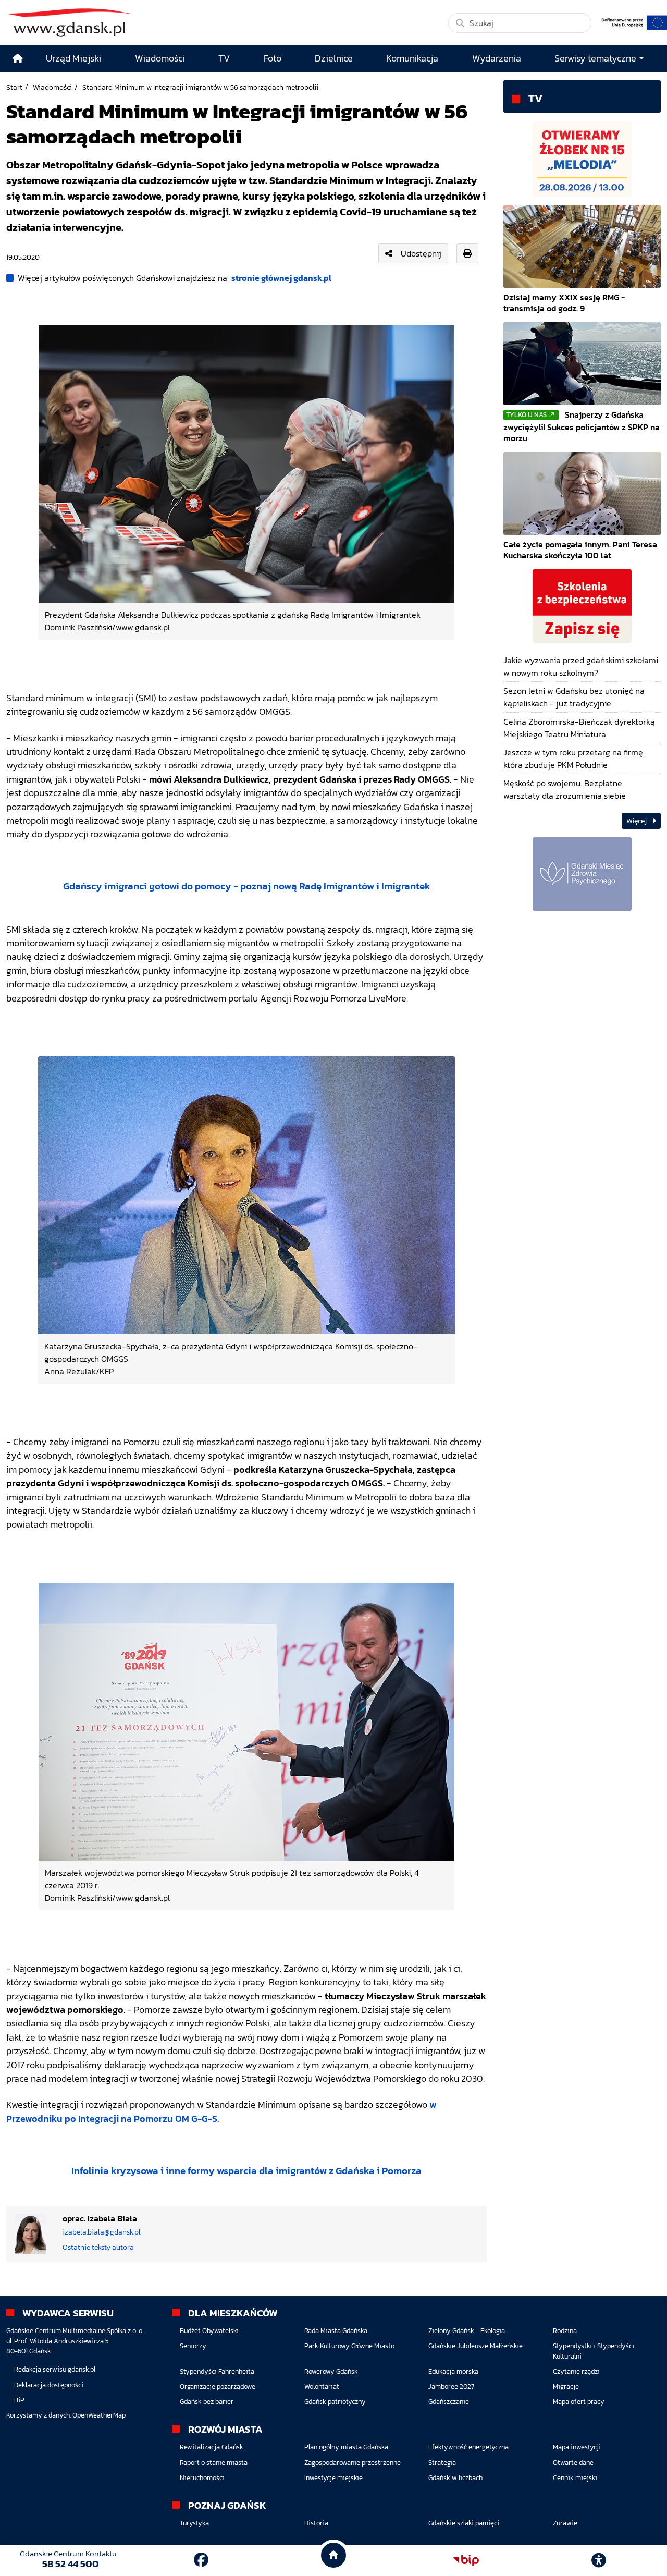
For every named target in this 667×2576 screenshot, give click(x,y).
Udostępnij (421, 253)
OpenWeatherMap (99, 2415)
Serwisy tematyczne (595, 58)
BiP (19, 2400)
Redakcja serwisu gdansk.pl (55, 2369)
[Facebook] (201, 2560)
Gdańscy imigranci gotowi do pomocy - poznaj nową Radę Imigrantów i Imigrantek (247, 886)
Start (14, 87)
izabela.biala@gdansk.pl (102, 2232)
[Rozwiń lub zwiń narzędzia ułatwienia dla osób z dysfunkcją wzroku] (599, 2560)
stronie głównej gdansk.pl (281, 278)
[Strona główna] (18, 59)
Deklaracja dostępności (49, 2385)
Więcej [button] (637, 821)
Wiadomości (52, 87)
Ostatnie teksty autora (98, 2247)
